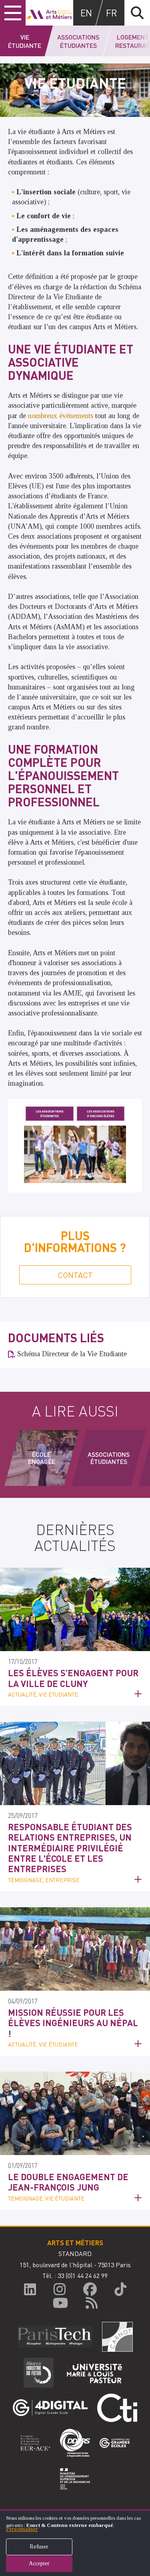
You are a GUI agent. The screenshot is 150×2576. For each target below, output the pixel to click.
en (86, 13)
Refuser (39, 2547)
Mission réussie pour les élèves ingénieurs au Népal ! (73, 2023)
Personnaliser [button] (22, 2529)
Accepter (39, 2563)
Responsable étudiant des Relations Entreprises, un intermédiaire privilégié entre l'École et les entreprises (70, 1848)
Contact (75, 1275)
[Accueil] (49, 13)
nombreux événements (61, 416)
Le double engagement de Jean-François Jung (68, 2182)
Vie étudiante (25, 41)
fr (112, 13)
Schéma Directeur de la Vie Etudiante (72, 1354)
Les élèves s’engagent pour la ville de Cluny (73, 1678)
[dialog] (75, 2543)
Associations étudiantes (78, 41)
